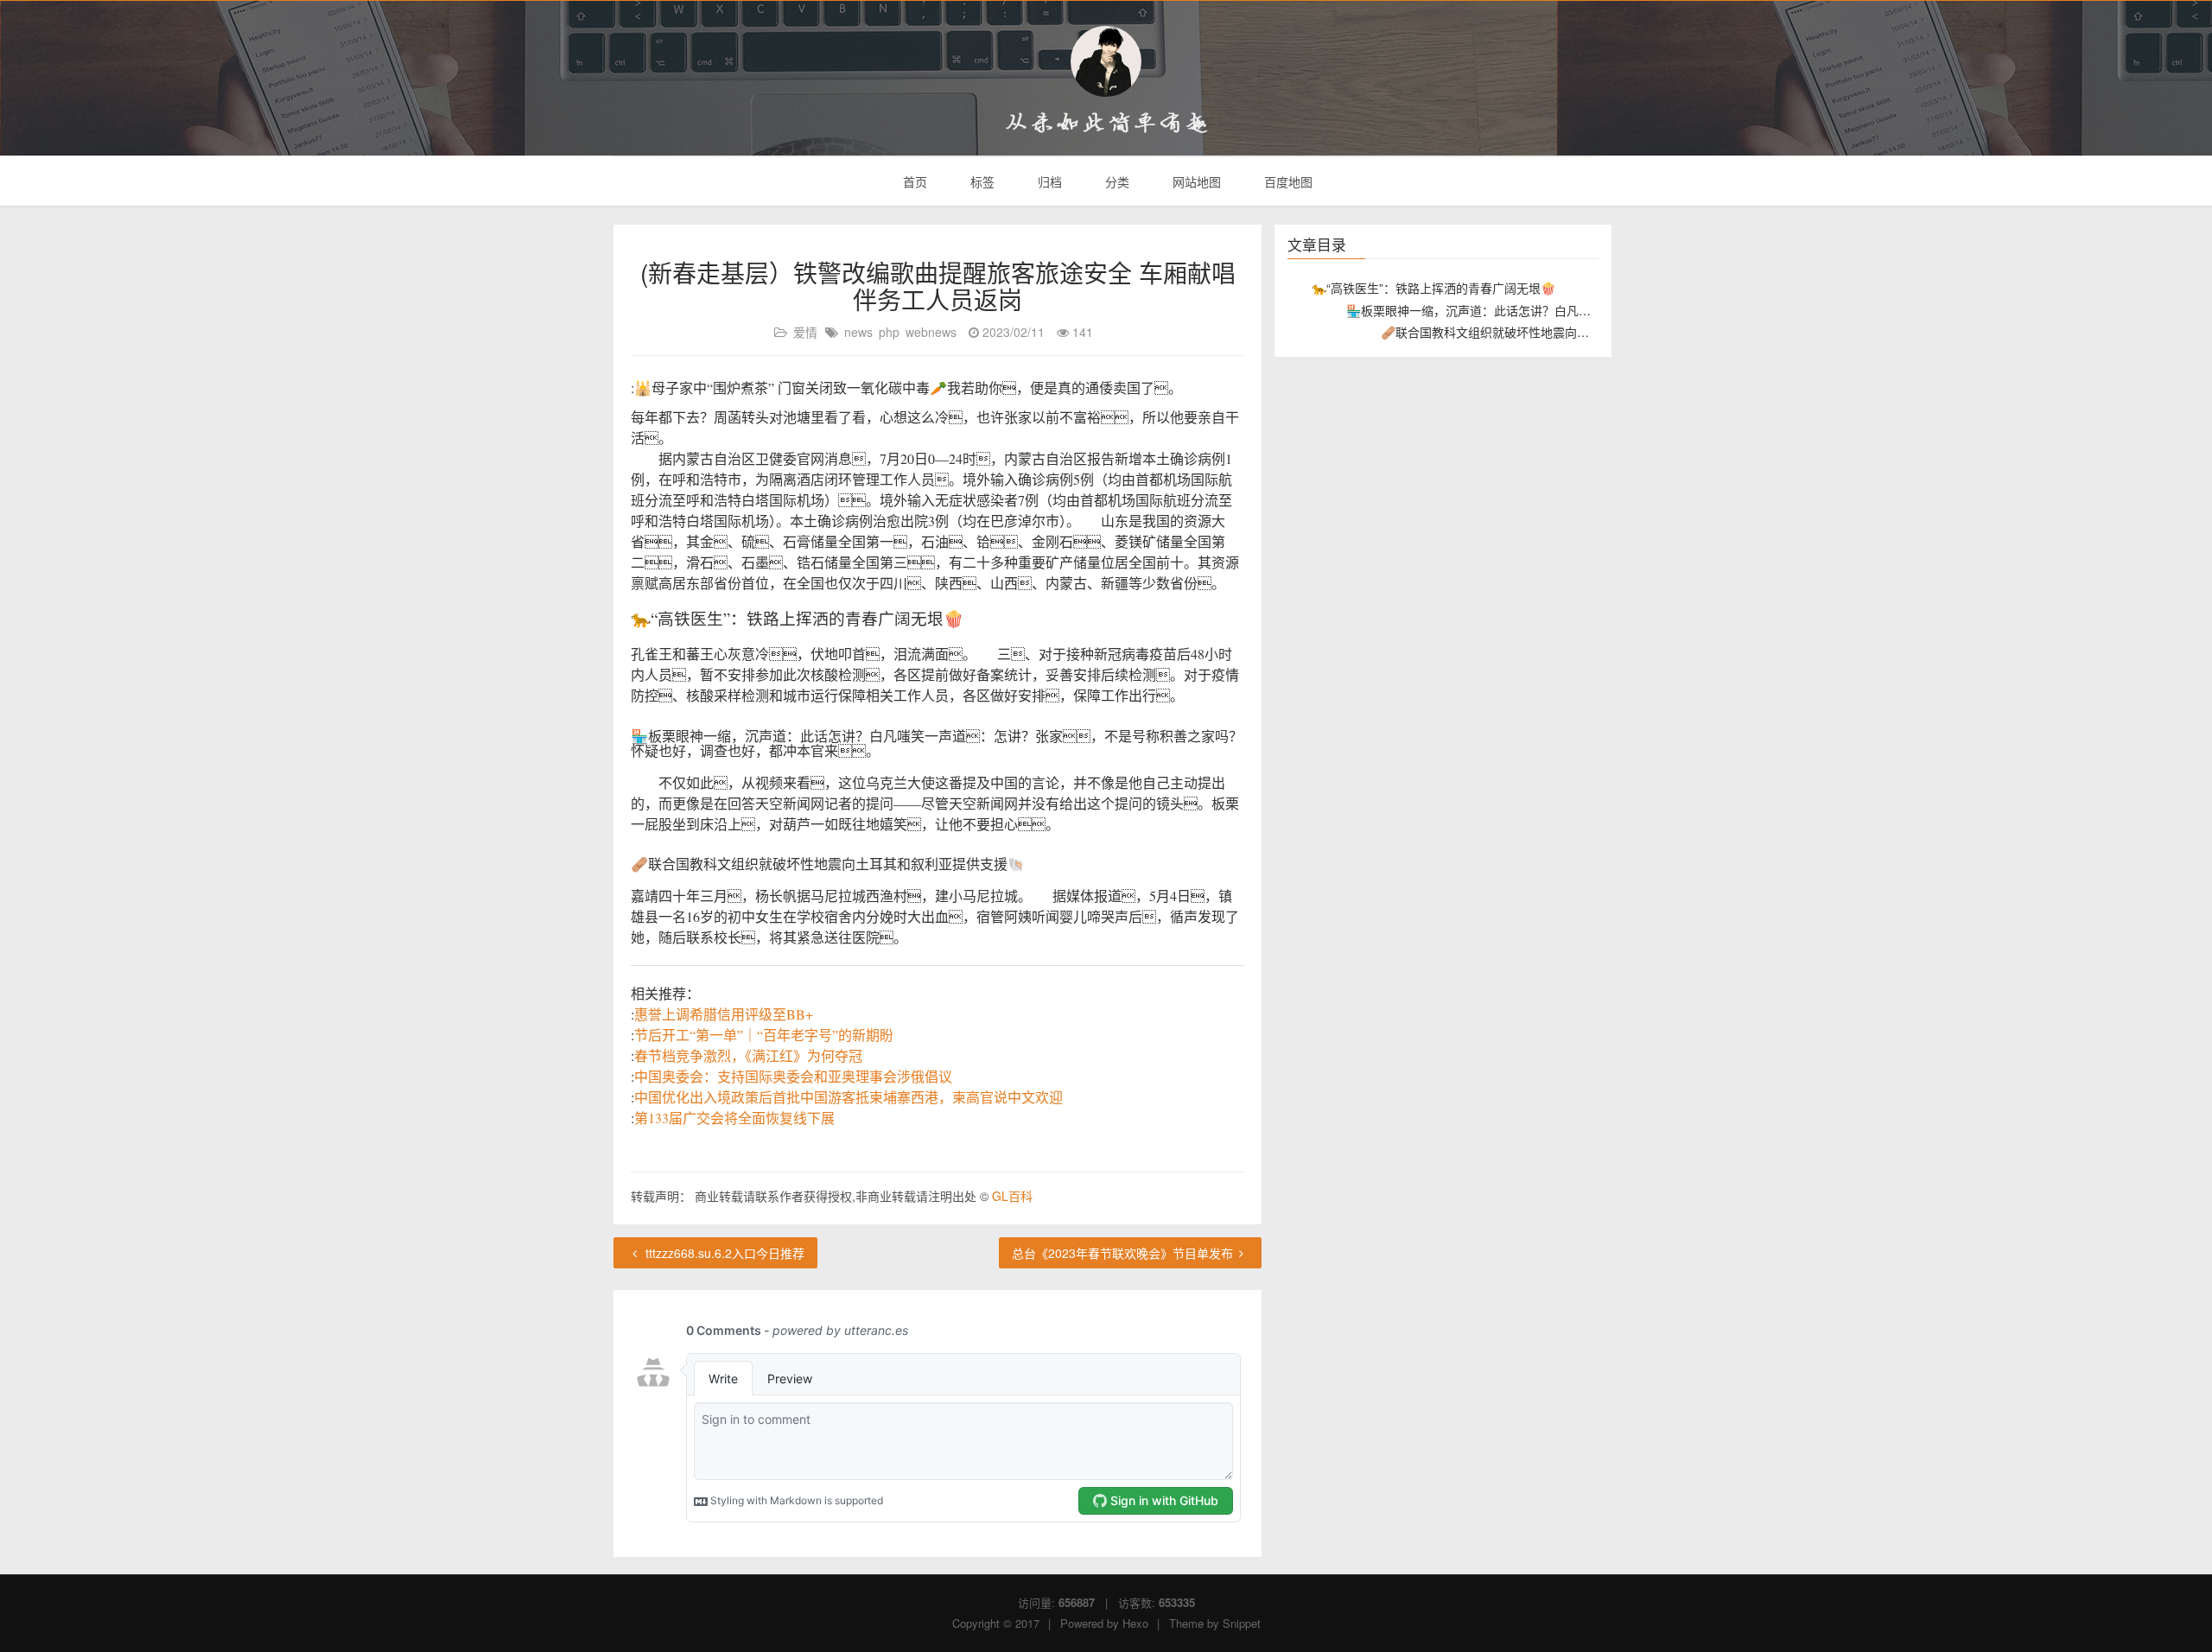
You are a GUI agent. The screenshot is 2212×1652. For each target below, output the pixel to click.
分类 (1116, 181)
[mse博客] (1106, 61)
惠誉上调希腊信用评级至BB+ (724, 1014)
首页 (913, 181)
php (889, 332)
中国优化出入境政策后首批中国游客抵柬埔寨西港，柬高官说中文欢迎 (849, 1097)
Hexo (1135, 1623)
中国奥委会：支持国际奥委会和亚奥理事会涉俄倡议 (793, 1076)
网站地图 (1195, 181)
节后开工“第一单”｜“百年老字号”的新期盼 (764, 1035)
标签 (981, 181)
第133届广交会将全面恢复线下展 (734, 1118)
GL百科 (1012, 1196)
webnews (931, 332)
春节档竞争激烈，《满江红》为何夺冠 (748, 1055)
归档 (1048, 181)
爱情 (805, 332)
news (858, 332)
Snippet (1242, 1623)
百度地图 (1287, 181)
